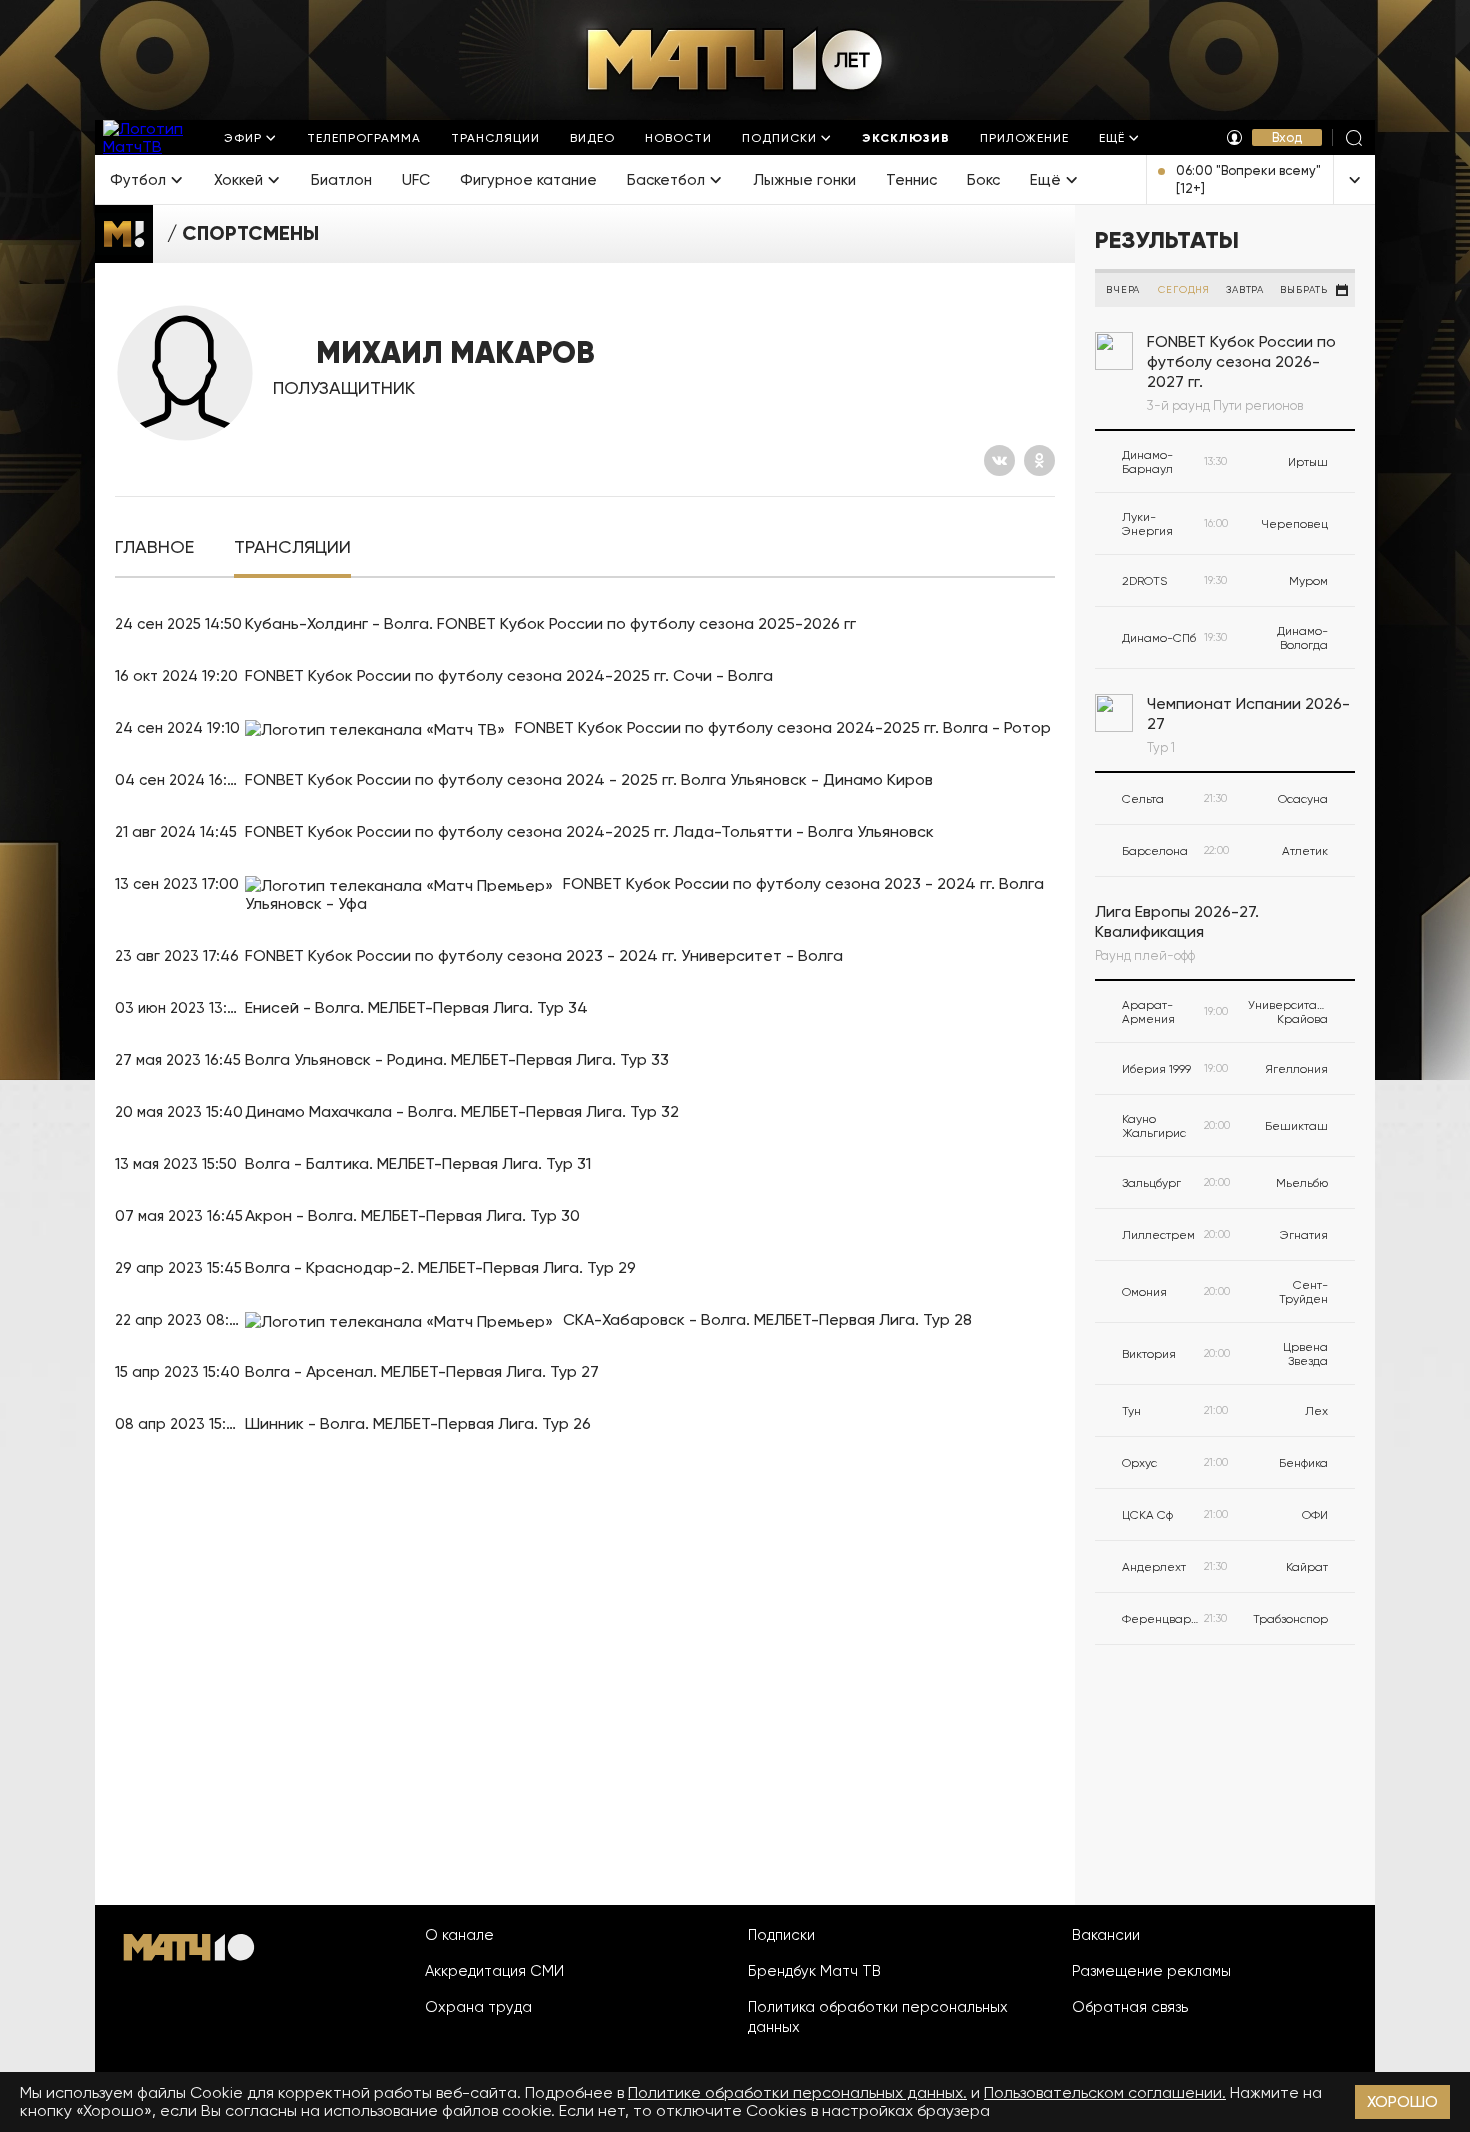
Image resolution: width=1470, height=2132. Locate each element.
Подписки (781, 1935)
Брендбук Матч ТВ (814, 1971)
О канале (459, 1935)
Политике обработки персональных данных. (797, 2092)
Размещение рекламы (1151, 1971)
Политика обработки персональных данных (878, 2017)
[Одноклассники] (1039, 460)
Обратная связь (1130, 2007)
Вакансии (1106, 1935)
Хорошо (1402, 2101)
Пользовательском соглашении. (1105, 2092)
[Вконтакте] (999, 460)
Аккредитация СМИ (494, 1971)
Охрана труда (478, 2007)
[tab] (154, 547)
